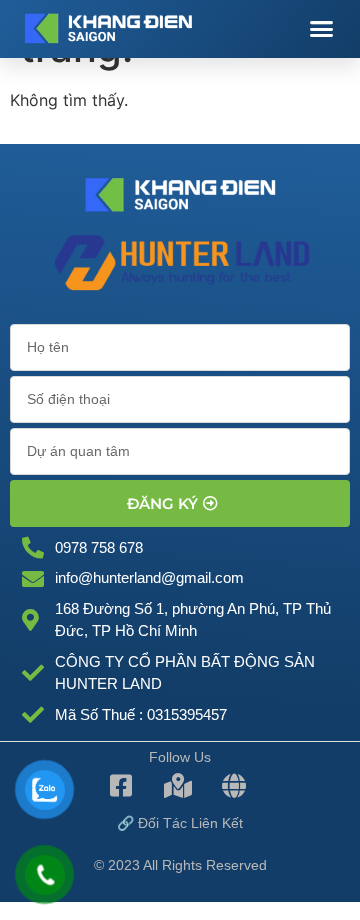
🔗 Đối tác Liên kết (180, 823)
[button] (322, 29)
